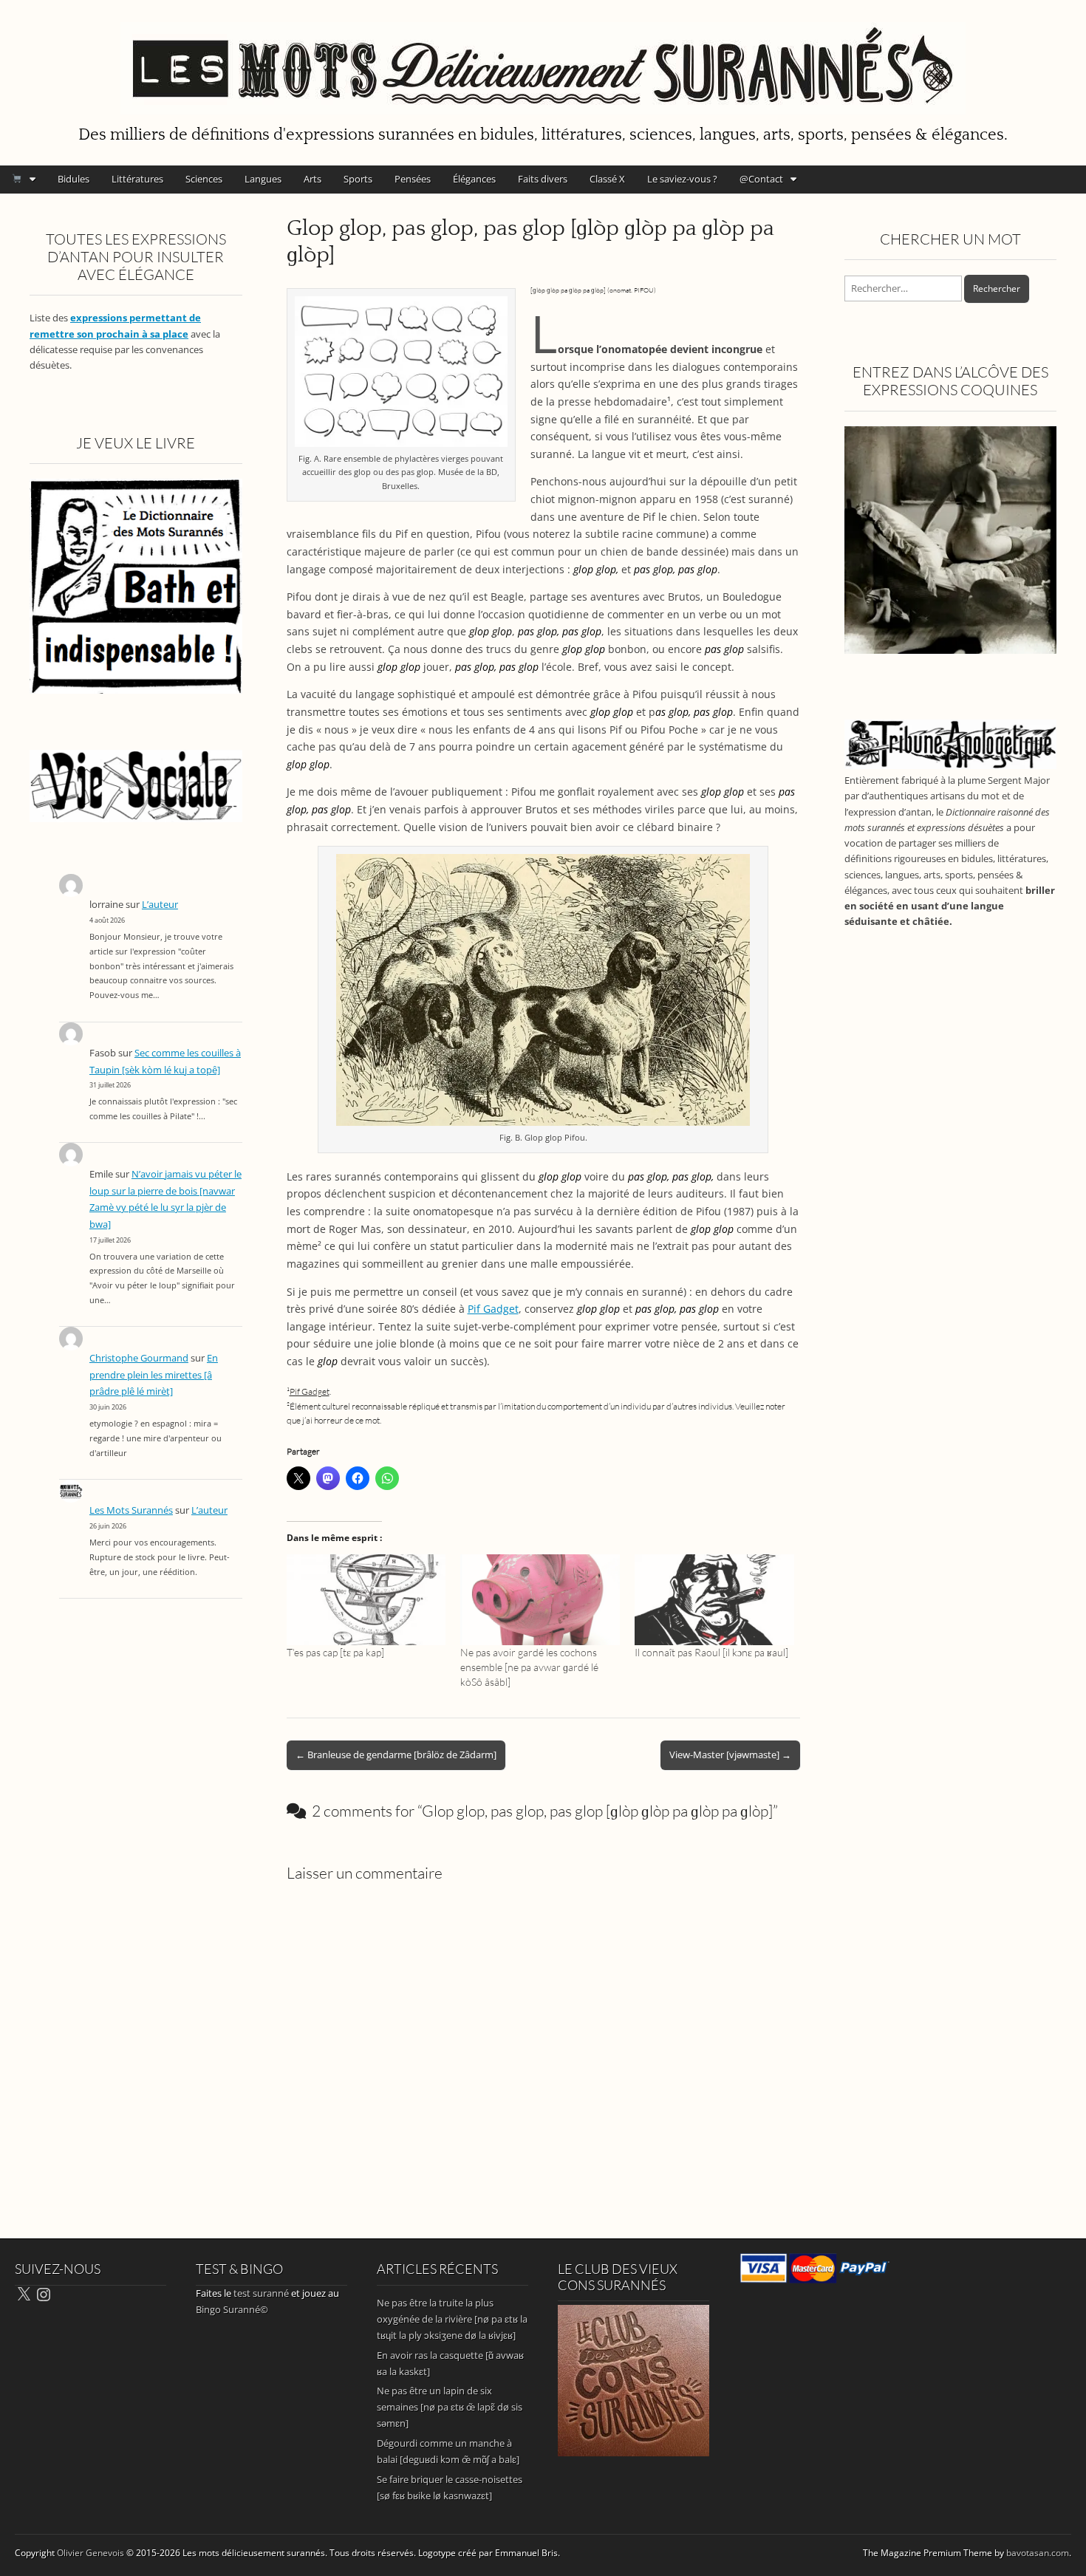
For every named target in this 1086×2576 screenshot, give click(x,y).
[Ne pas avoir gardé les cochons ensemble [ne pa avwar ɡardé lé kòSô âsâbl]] (540, 1600)
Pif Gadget (493, 1309)
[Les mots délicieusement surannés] (543, 60)
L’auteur (160, 905)
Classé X (607, 179)
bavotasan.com (1038, 2553)
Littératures (137, 179)
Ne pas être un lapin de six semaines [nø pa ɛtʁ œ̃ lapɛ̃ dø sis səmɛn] (450, 2407)
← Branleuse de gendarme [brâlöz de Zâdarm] (396, 1755)
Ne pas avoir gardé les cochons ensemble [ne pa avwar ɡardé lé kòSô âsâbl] (529, 1667)
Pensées (413, 179)
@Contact (761, 179)
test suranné (261, 2293)
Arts (313, 179)
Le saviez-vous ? (682, 179)
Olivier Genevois (90, 2553)
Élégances (474, 179)
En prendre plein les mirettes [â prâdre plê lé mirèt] (154, 1375)
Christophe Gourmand (139, 1358)
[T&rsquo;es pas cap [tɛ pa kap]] (366, 1600)
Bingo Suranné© (232, 2309)
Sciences (204, 179)
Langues (263, 179)
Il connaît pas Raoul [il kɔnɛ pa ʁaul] (711, 1652)
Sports (358, 179)
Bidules (74, 179)
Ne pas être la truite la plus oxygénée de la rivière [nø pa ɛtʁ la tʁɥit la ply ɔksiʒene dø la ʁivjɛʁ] (452, 2319)
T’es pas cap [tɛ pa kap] (335, 1652)
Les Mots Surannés (131, 1510)
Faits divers (543, 179)
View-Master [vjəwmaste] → (730, 1755)
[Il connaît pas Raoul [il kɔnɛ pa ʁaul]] (714, 1600)
